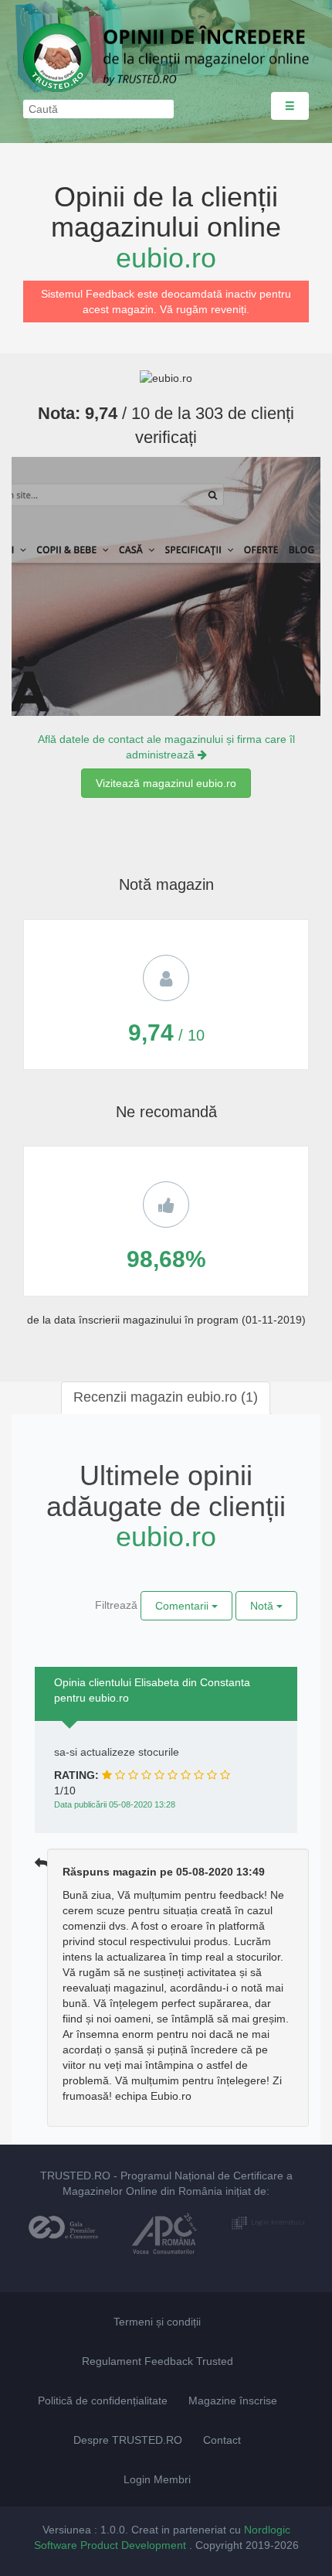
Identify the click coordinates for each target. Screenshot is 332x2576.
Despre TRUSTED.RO (128, 2440)
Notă (263, 1606)
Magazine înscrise (233, 2401)
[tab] (166, 1398)
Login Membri (157, 2479)
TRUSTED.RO (75, 2176)
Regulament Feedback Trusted (158, 2361)
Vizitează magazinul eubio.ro (166, 783)
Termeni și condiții (157, 2322)
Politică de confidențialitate (103, 2401)
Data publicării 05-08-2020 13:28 (115, 1804)
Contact (222, 2440)
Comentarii (183, 1606)
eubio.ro (166, 258)
